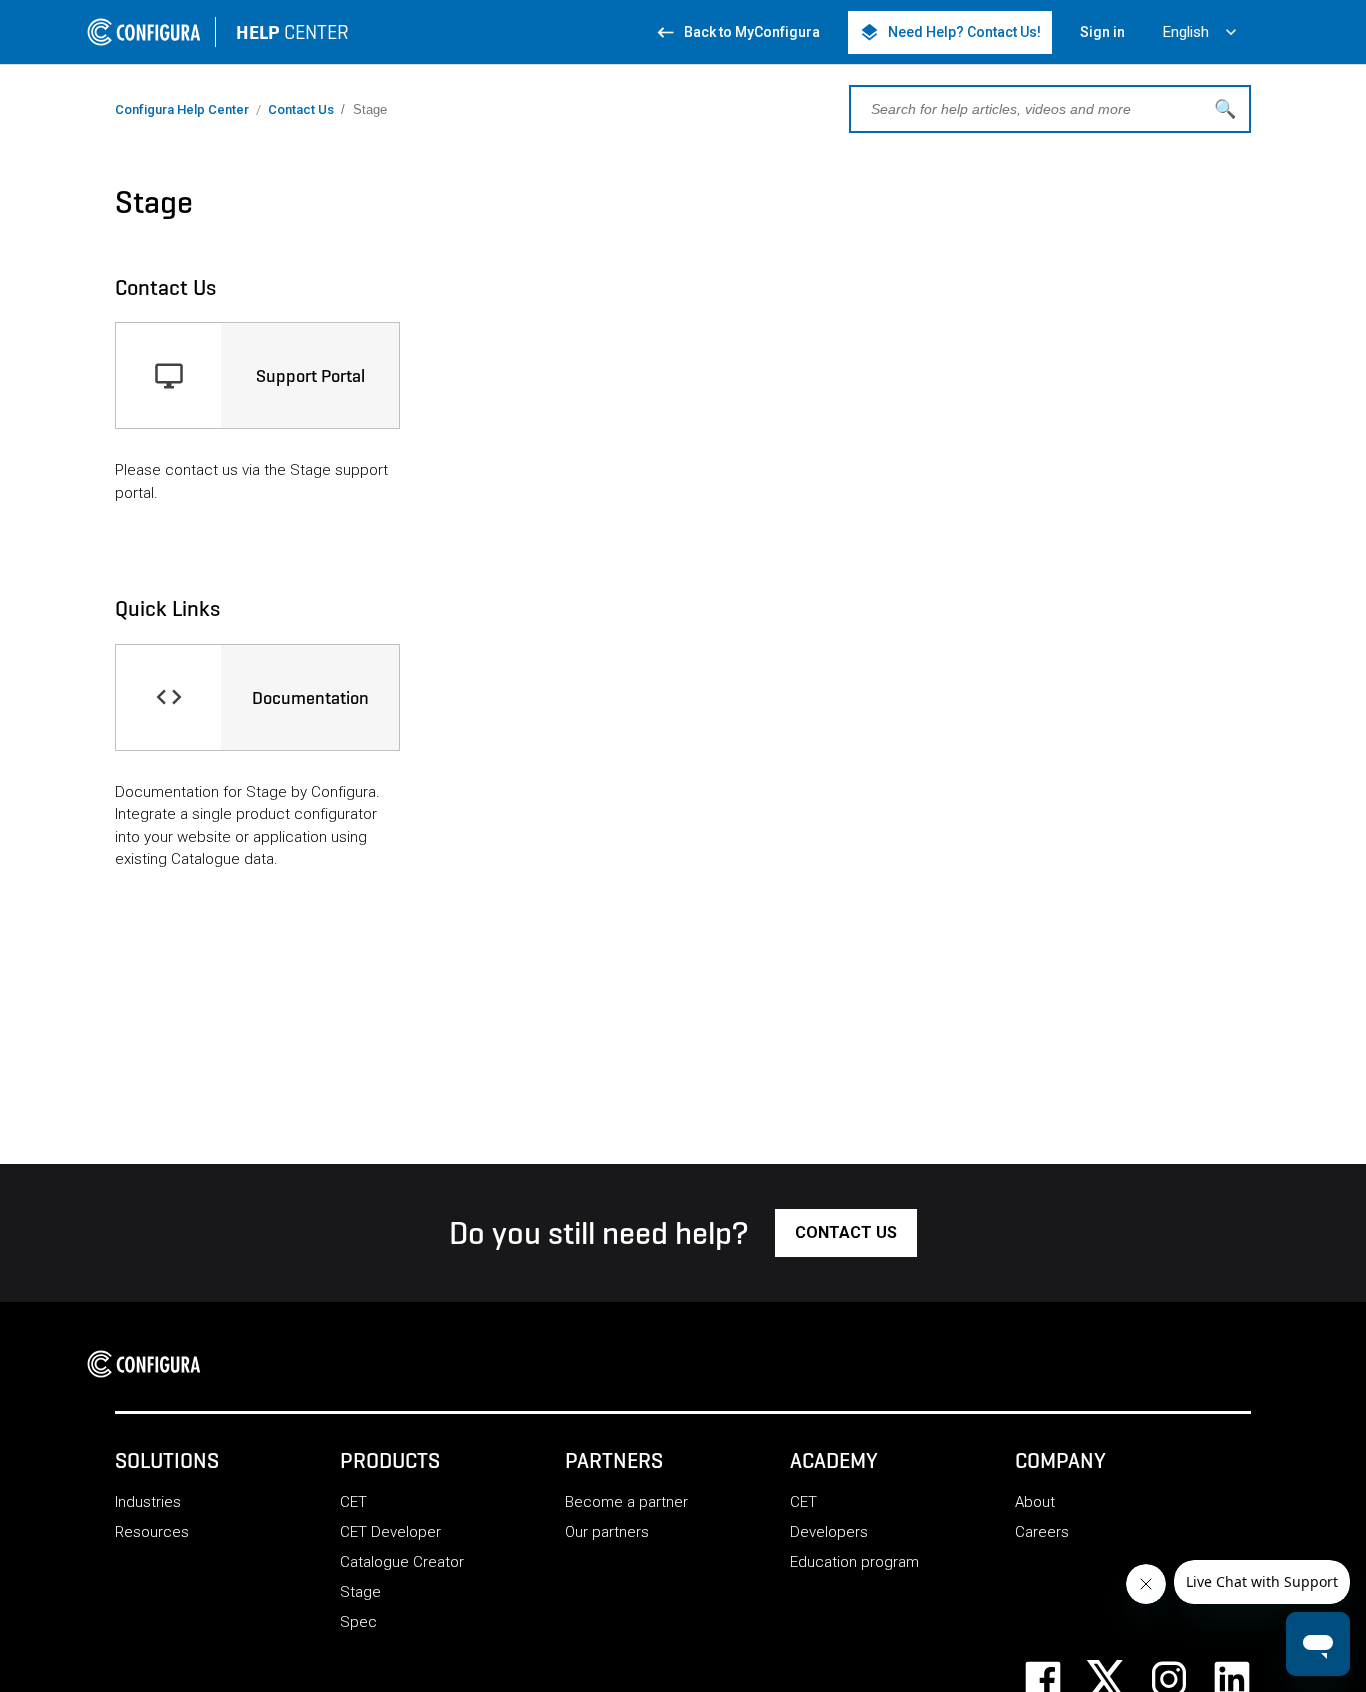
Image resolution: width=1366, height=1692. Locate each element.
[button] (846, 1233)
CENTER (292, 32)
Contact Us (301, 109)
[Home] (150, 1364)
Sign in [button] (1102, 32)
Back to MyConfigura (737, 32)
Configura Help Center (182, 109)
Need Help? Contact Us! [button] (950, 32)
